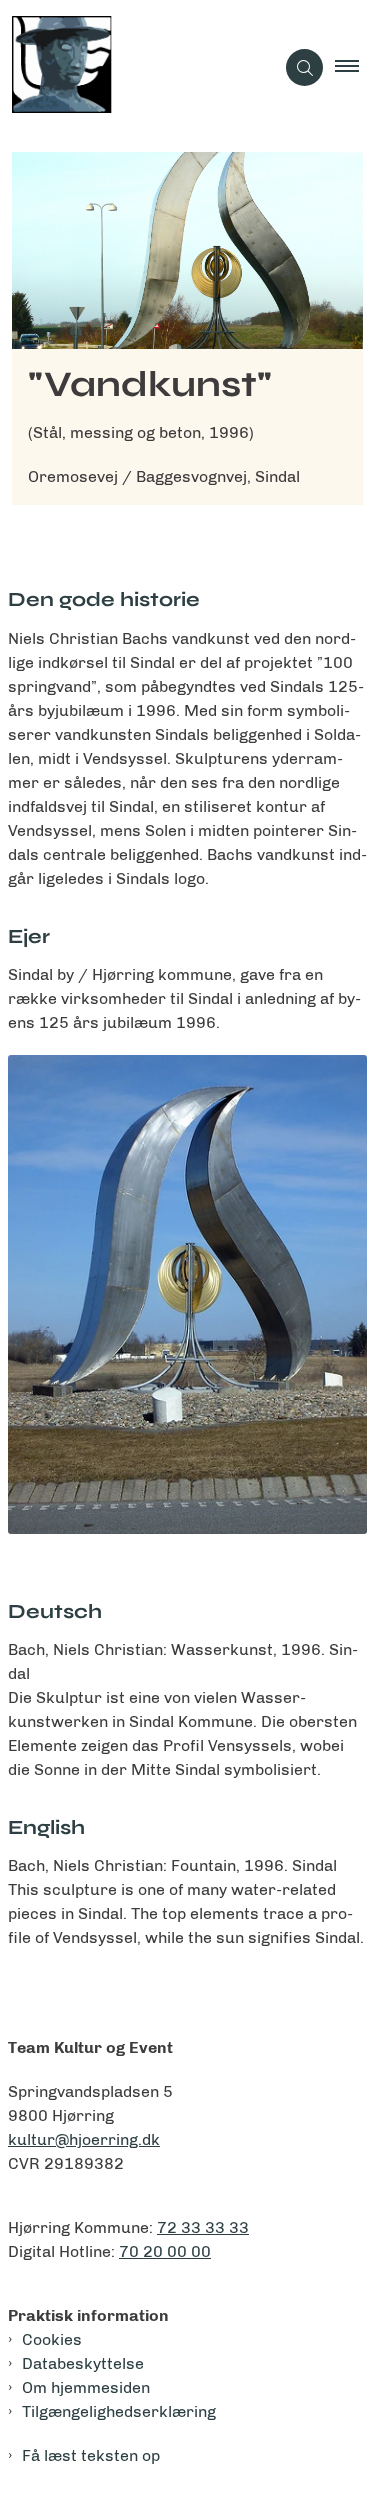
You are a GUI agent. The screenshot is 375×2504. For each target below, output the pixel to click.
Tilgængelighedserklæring (119, 2411)
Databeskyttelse (83, 2363)
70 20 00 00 (165, 2251)
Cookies (52, 2339)
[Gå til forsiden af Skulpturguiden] (137, 68)
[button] (355, 68)
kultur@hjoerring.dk (84, 2139)
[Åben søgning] (304, 67)
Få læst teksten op (91, 2455)
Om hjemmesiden (86, 2387)
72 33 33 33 (203, 2227)
